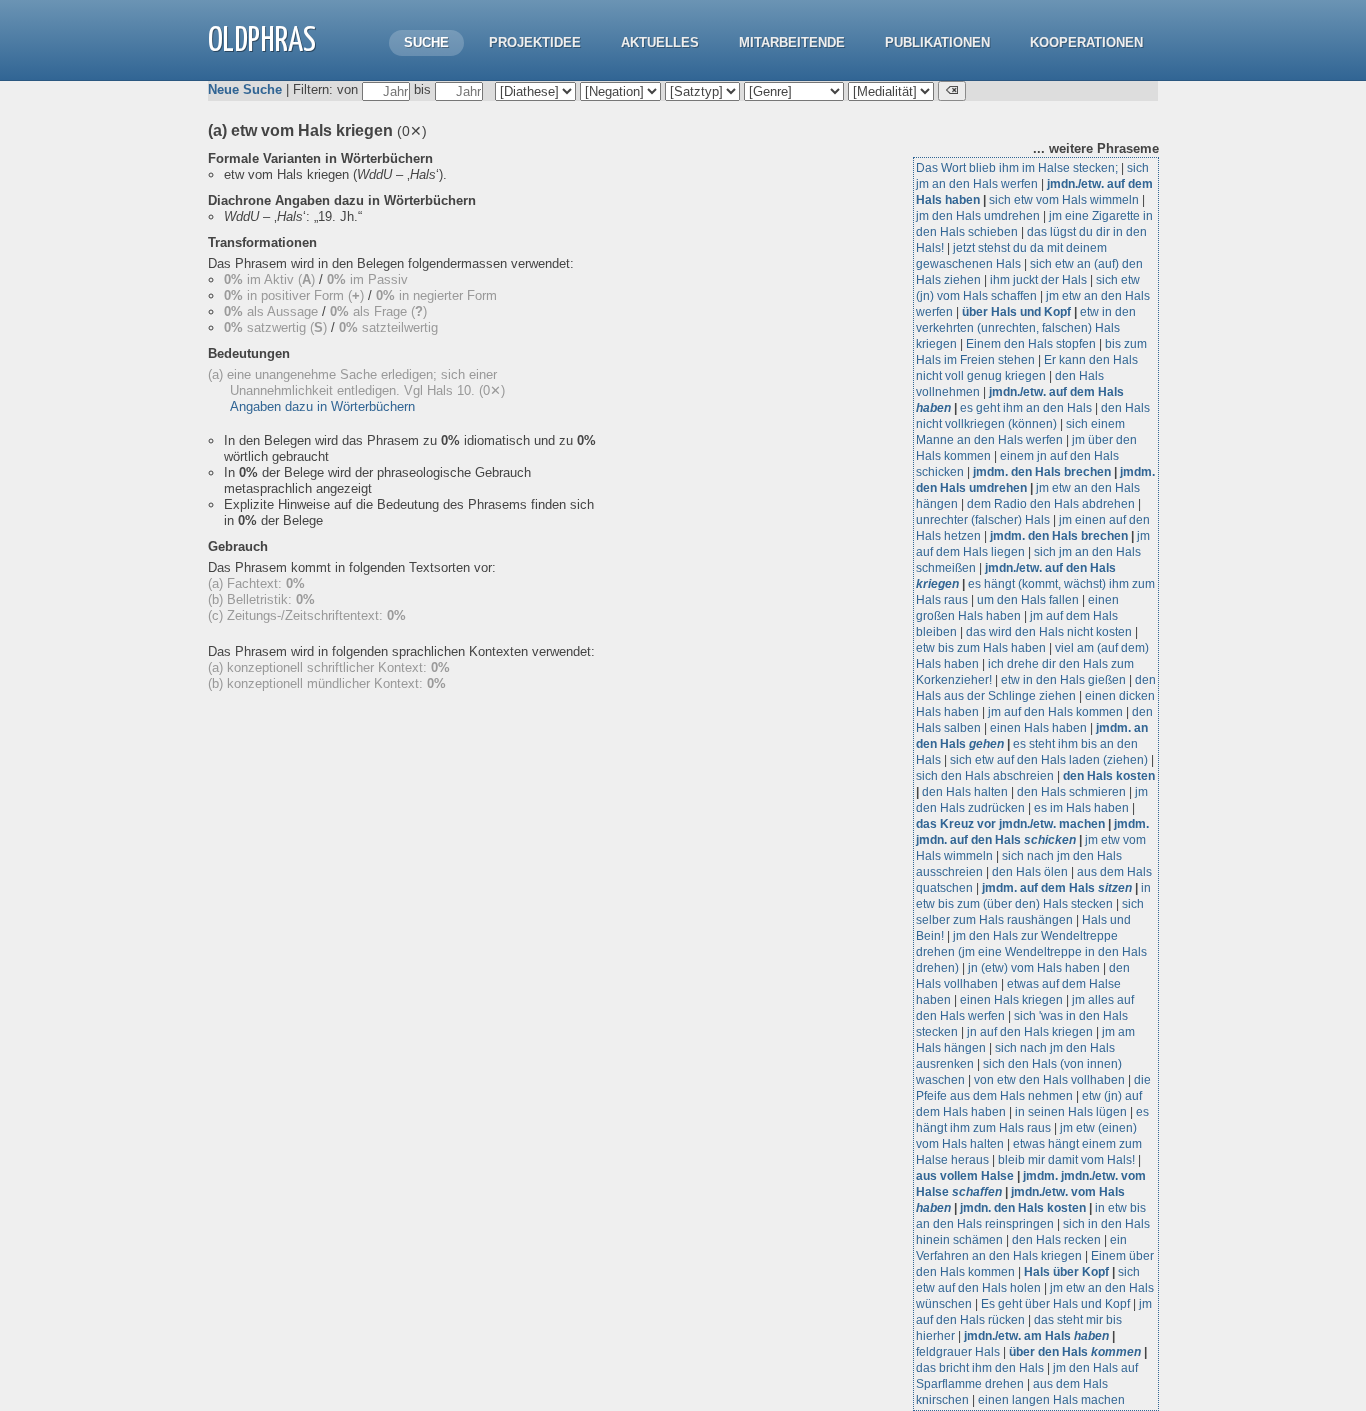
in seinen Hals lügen (1071, 1112)
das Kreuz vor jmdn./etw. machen (1010, 824)
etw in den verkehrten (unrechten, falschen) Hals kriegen (1026, 328)
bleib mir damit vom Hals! (1066, 1160)
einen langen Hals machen (1051, 1400)
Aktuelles (660, 42)
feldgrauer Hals (958, 1352)
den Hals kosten (1109, 776)
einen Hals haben (1038, 728)
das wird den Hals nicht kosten (1049, 632)
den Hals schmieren (1071, 792)
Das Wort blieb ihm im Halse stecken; (1017, 168)
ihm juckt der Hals (1038, 280)
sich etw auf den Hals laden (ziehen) (1049, 760)
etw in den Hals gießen (1063, 680)
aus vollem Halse (965, 1176)
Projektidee (535, 42)
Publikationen (937, 42)
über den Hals (1075, 1352)
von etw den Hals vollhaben (1049, 1080)
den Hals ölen (1030, 872)
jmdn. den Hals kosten (1023, 1208)
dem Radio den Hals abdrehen (1051, 504)
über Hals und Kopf (1016, 312)
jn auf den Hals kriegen (1030, 1032)
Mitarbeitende (792, 42)
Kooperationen (1086, 42)
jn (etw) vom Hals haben (1034, 968)
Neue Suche (245, 89)
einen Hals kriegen (1011, 1000)
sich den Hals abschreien (985, 776)
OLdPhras (262, 41)
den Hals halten (965, 792)
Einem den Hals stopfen (1031, 344)
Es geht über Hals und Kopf (1055, 1304)
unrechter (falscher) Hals (983, 520)
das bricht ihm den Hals (980, 1368)
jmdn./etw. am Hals (1036, 1336)
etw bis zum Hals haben (981, 648)
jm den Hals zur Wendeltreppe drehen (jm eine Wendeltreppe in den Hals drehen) (1031, 952)
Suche (426, 42)
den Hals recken (1056, 1240)
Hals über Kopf (1066, 1272)
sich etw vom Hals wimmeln (1064, 200)
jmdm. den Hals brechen (1042, 472)
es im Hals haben (1081, 808)
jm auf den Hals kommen (1055, 712)
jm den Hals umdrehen (978, 216)
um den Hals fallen (1028, 600)
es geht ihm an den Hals (1026, 408)
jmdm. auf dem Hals (1057, 888)
